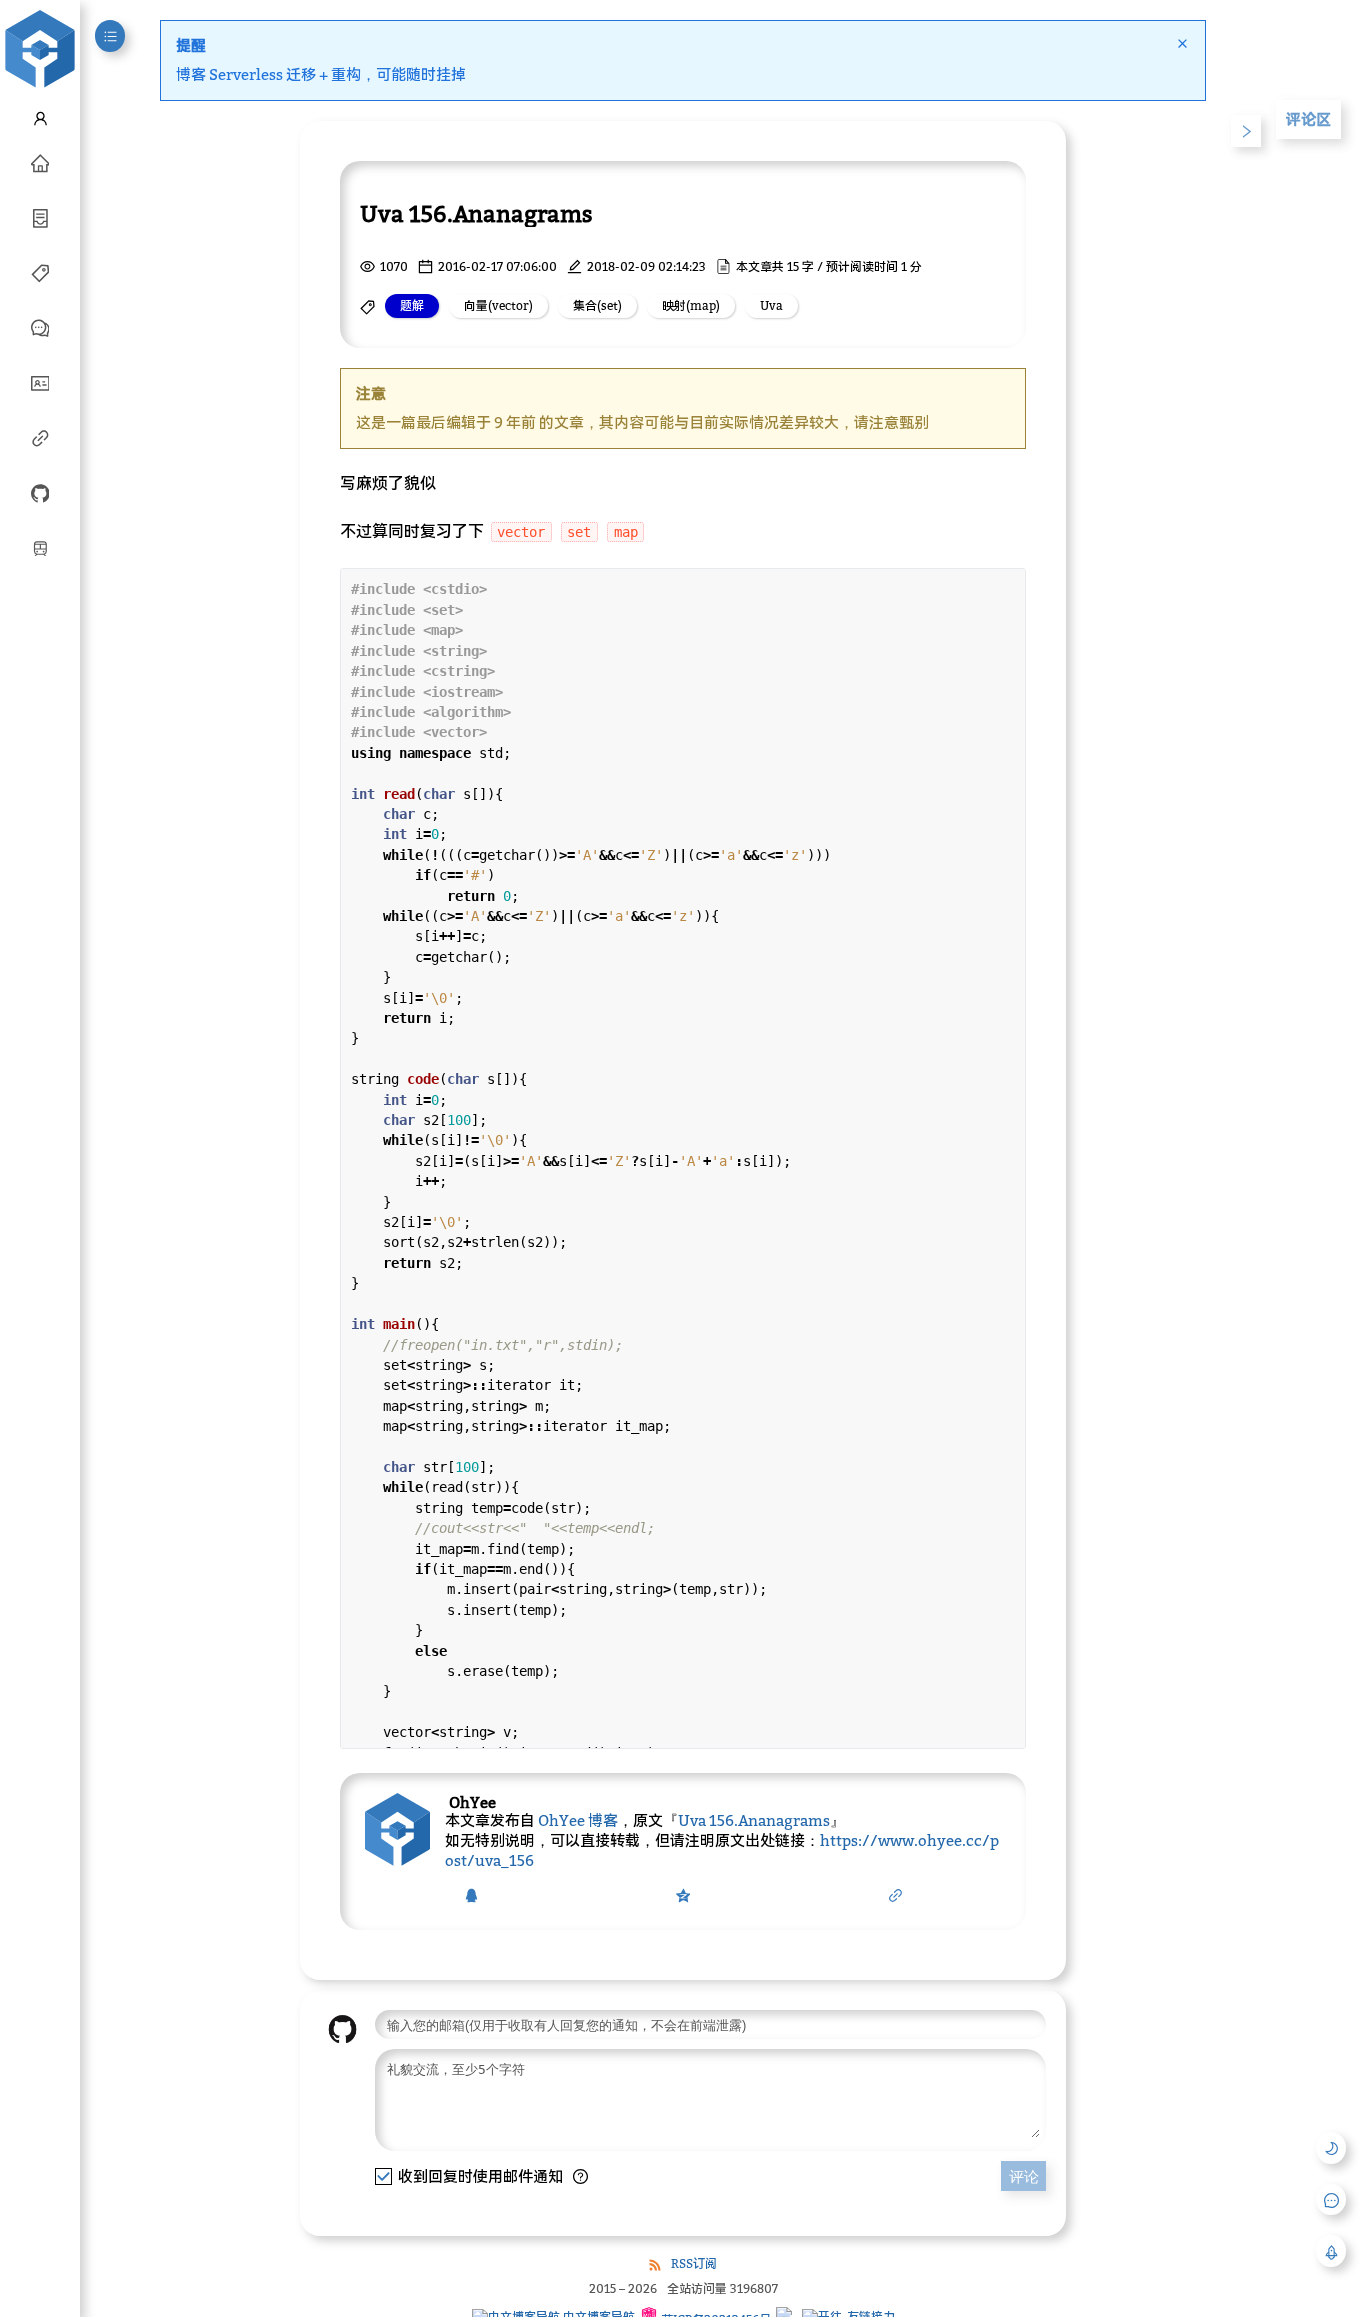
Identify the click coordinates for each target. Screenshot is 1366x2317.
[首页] (40, 162)
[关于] (40, 382)
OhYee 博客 (578, 1820)
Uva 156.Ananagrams (754, 1820)
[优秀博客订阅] (40, 437)
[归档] (40, 217)
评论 (1024, 2176)
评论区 (1308, 119)
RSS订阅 (694, 2263)
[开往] (40, 547)
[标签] (40, 272)
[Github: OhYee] (40, 492)
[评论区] (40, 327)
